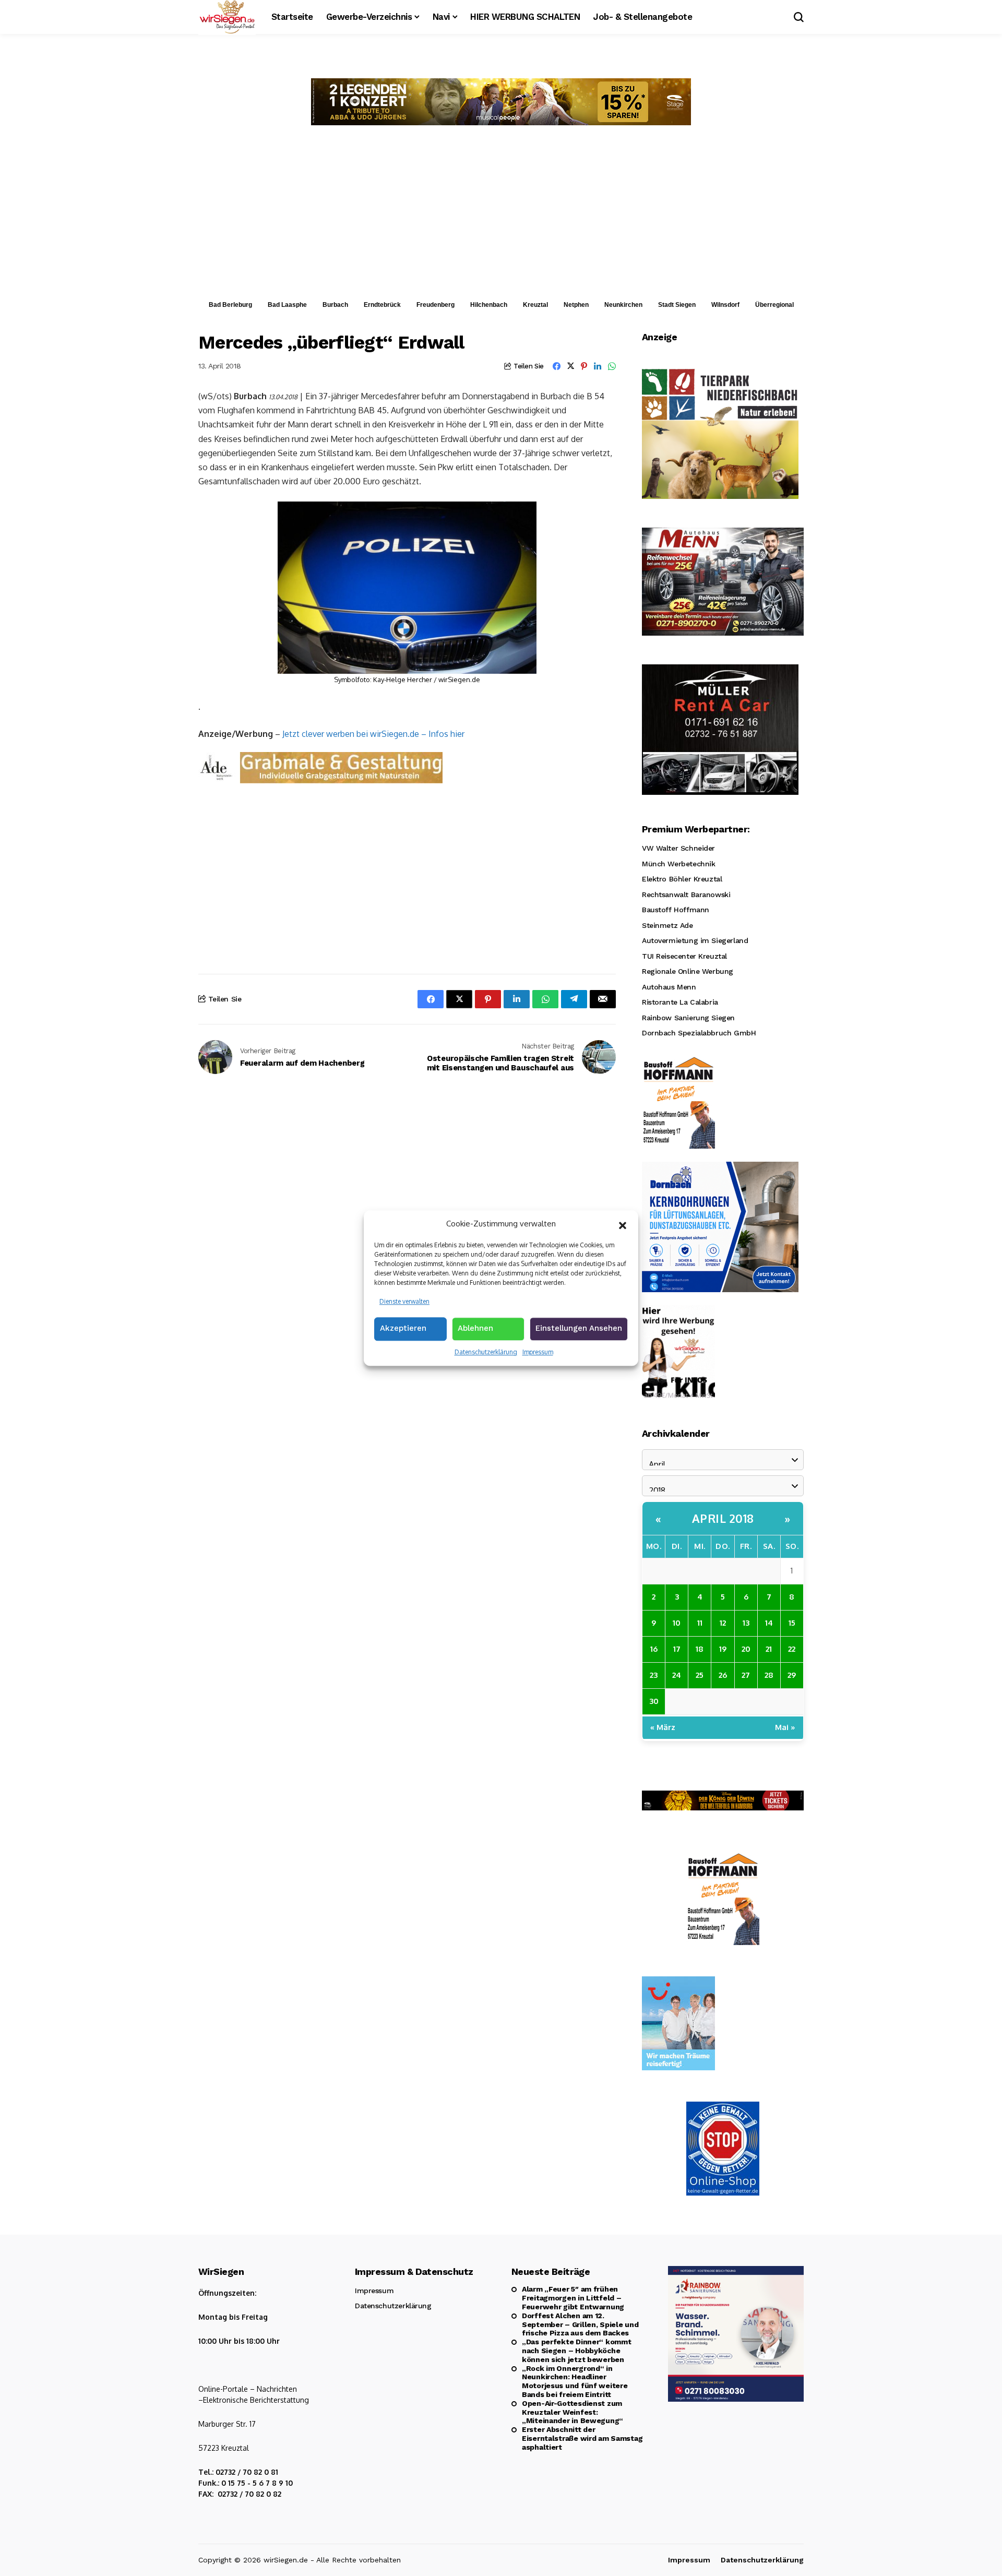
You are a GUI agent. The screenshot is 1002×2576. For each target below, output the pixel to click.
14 (769, 1623)
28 (769, 1675)
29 (792, 1675)
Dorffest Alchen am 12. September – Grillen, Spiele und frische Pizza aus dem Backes (580, 2324)
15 (792, 1623)
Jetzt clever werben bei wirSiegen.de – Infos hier (373, 734)
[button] (623, 1224)
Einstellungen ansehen (579, 1328)
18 (700, 1649)
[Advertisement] (501, 216)
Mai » (785, 1727)
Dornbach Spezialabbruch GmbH (699, 1033)
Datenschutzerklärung (486, 1352)
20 (746, 1649)
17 (677, 1649)
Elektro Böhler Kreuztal (682, 879)
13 (746, 1623)
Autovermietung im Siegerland (695, 940)
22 (792, 1649)
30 (654, 1701)
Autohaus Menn (669, 987)
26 (723, 1675)
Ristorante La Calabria (680, 1002)
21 (769, 1649)
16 (654, 1649)
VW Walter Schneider (678, 848)
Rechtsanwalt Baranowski (686, 895)
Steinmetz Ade (667, 925)
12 (723, 1623)
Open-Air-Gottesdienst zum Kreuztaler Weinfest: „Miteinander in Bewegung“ (572, 2412)
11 (700, 1623)
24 (677, 1675)
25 (700, 1675)
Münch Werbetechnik (678, 864)
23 (654, 1675)
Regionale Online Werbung (688, 971)
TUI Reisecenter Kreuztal (684, 956)
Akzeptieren (403, 1328)
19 (723, 1649)
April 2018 (723, 1518)
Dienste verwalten (404, 1301)
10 (677, 1623)
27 (746, 1675)
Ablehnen (475, 1328)
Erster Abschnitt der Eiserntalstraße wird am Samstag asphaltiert (582, 2438)
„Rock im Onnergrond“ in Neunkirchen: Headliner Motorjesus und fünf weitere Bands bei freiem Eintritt (575, 2381)
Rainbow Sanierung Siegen (688, 1018)
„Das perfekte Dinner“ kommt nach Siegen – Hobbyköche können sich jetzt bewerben (576, 2351)
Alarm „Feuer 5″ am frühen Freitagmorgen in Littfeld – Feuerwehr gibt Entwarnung (573, 2298)
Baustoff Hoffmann (676, 910)
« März (663, 1727)
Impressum (538, 1352)
